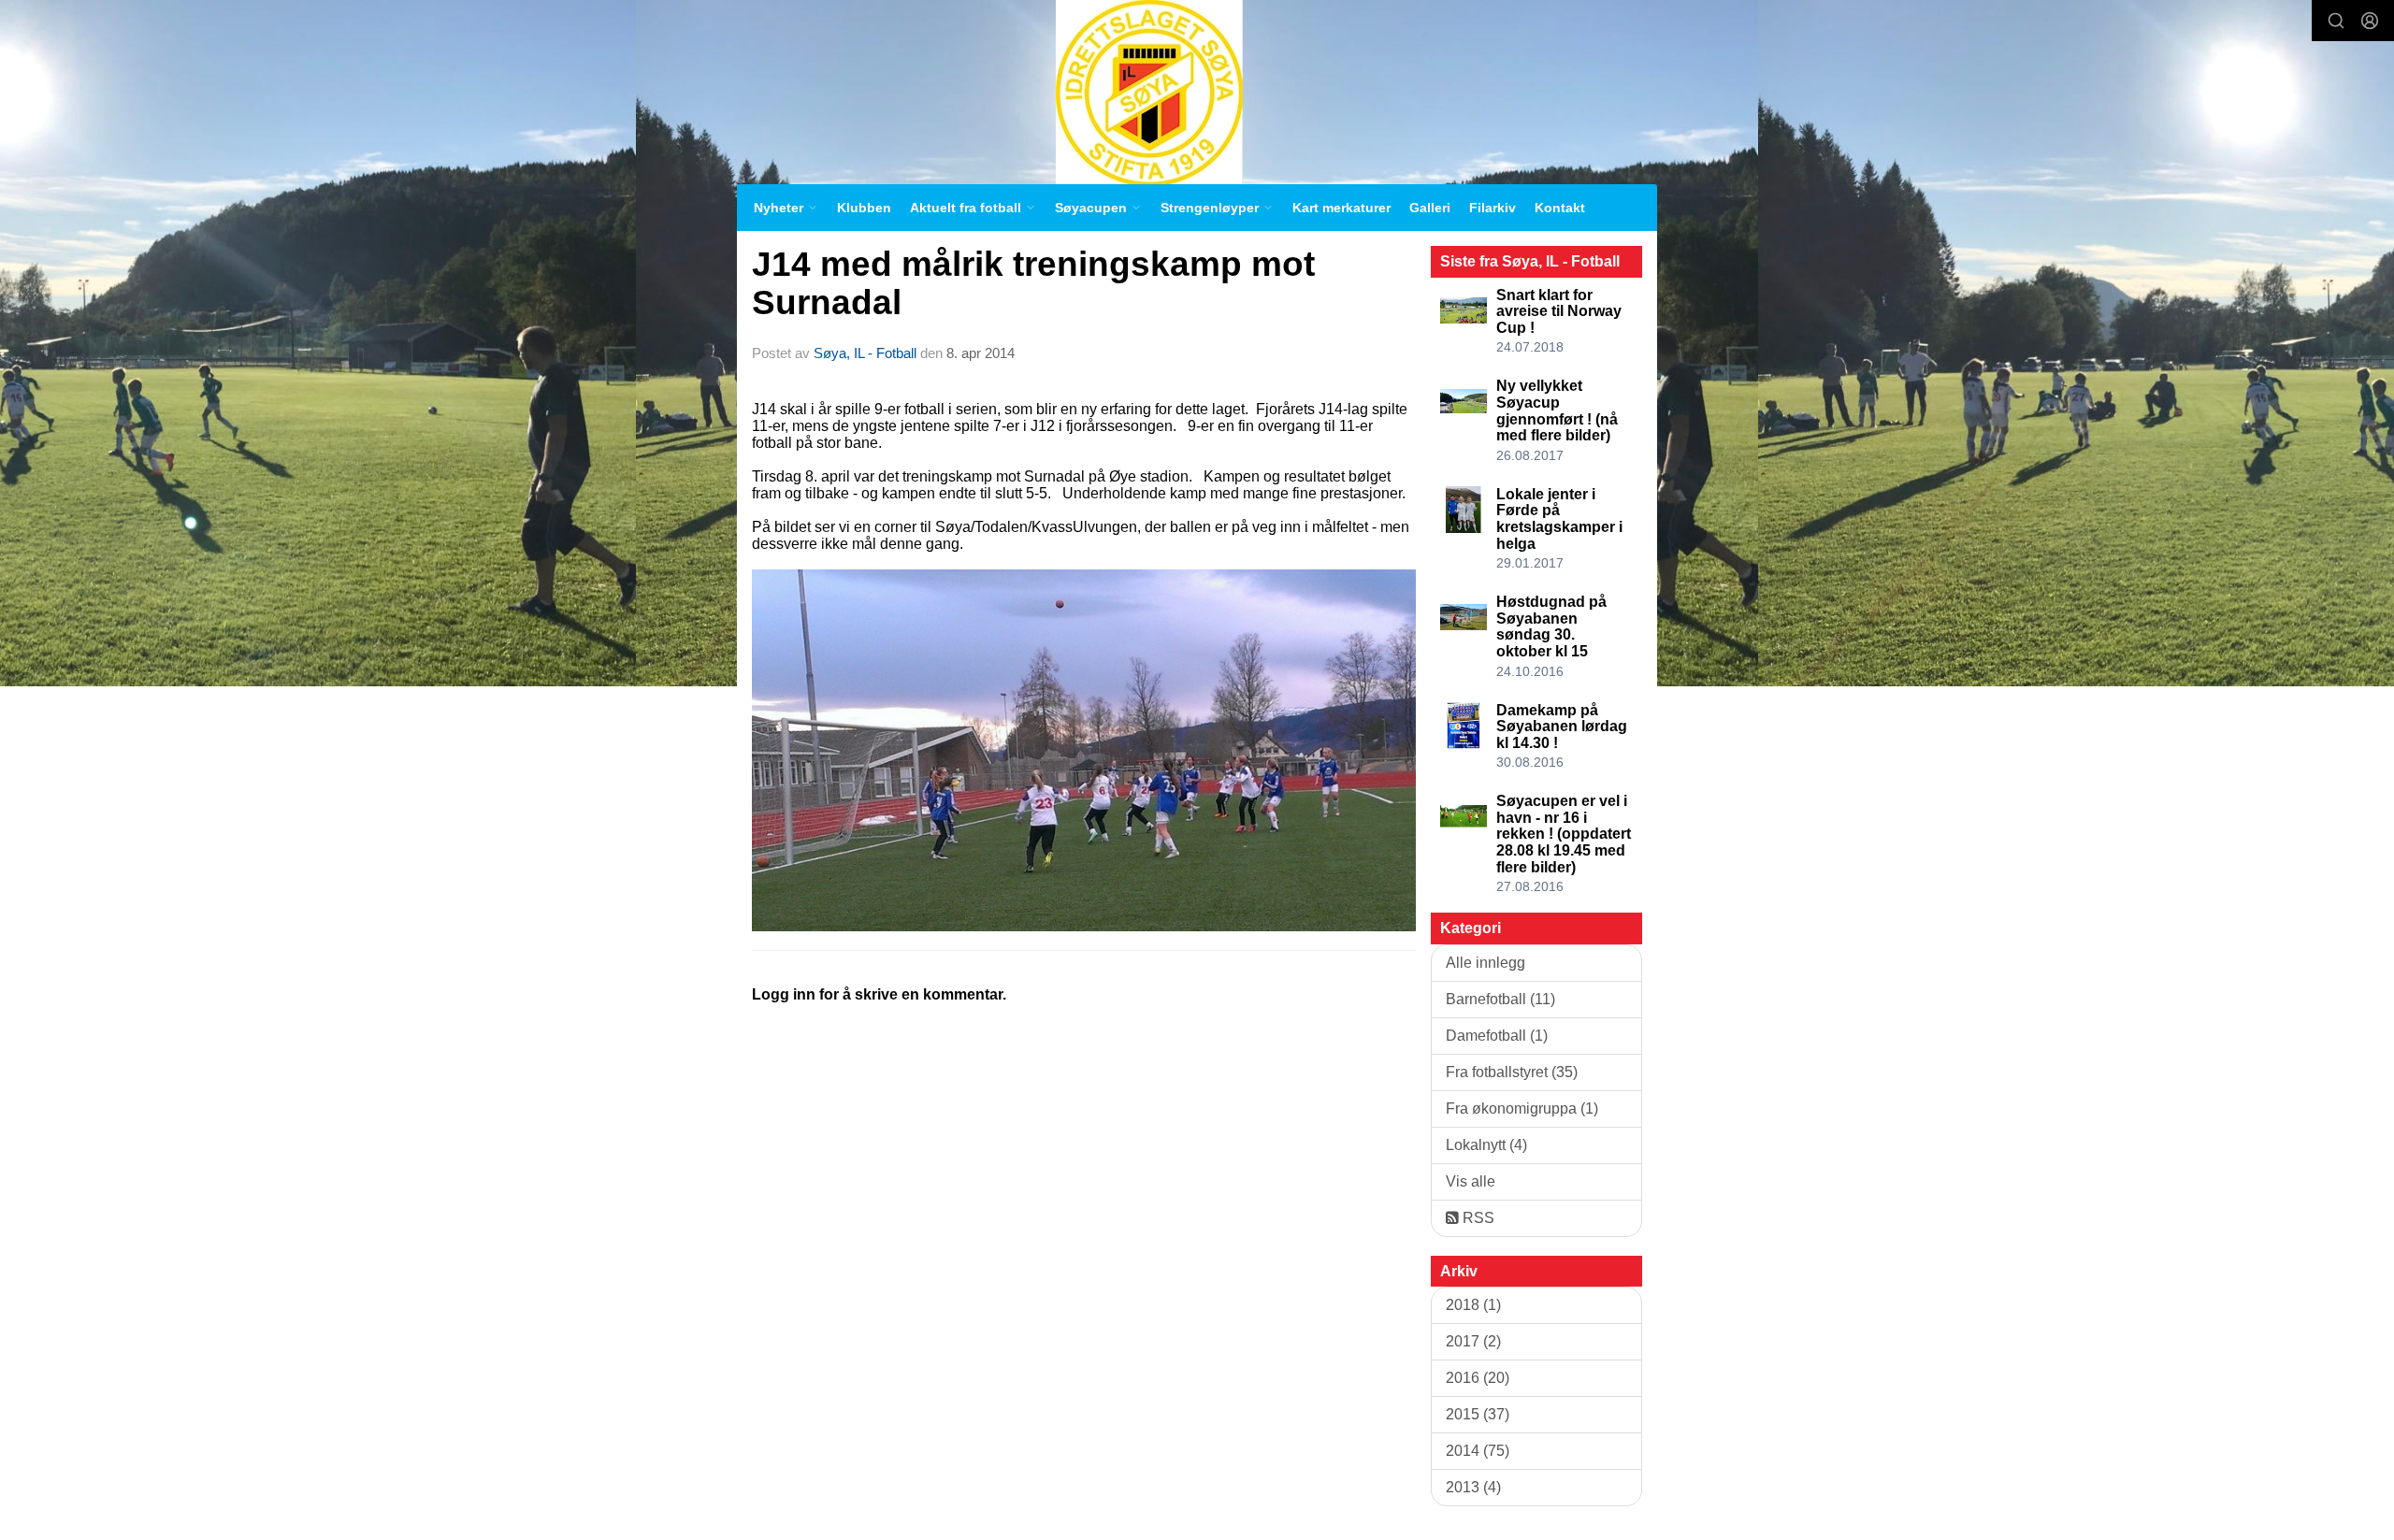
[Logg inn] (2370, 21)
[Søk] (2336, 21)
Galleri (1430, 208)
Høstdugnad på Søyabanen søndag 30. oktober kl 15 (1551, 626)
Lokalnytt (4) (1486, 1145)
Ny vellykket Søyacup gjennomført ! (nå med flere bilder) (1557, 410)
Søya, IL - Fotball (865, 353)
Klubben (864, 208)
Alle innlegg (1485, 963)
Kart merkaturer (1341, 208)
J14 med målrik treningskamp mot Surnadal (1033, 283)
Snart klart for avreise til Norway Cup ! (1559, 311)
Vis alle (1471, 1181)
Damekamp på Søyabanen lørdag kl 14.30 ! (1562, 727)
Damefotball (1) (1497, 1036)
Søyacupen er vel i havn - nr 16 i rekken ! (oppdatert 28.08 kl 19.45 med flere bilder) (1564, 834)
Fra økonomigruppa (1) (1522, 1108)
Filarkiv (1493, 208)
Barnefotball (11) (1500, 999)
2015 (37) (1478, 1414)
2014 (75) (1478, 1451)
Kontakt (1560, 208)
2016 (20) (1478, 1378)
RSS (1477, 1218)
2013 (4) (1473, 1487)
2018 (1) (1473, 1305)
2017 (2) (1473, 1341)
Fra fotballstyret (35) (1512, 1072)
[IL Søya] (1149, 92)
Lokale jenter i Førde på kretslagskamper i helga (1559, 519)
